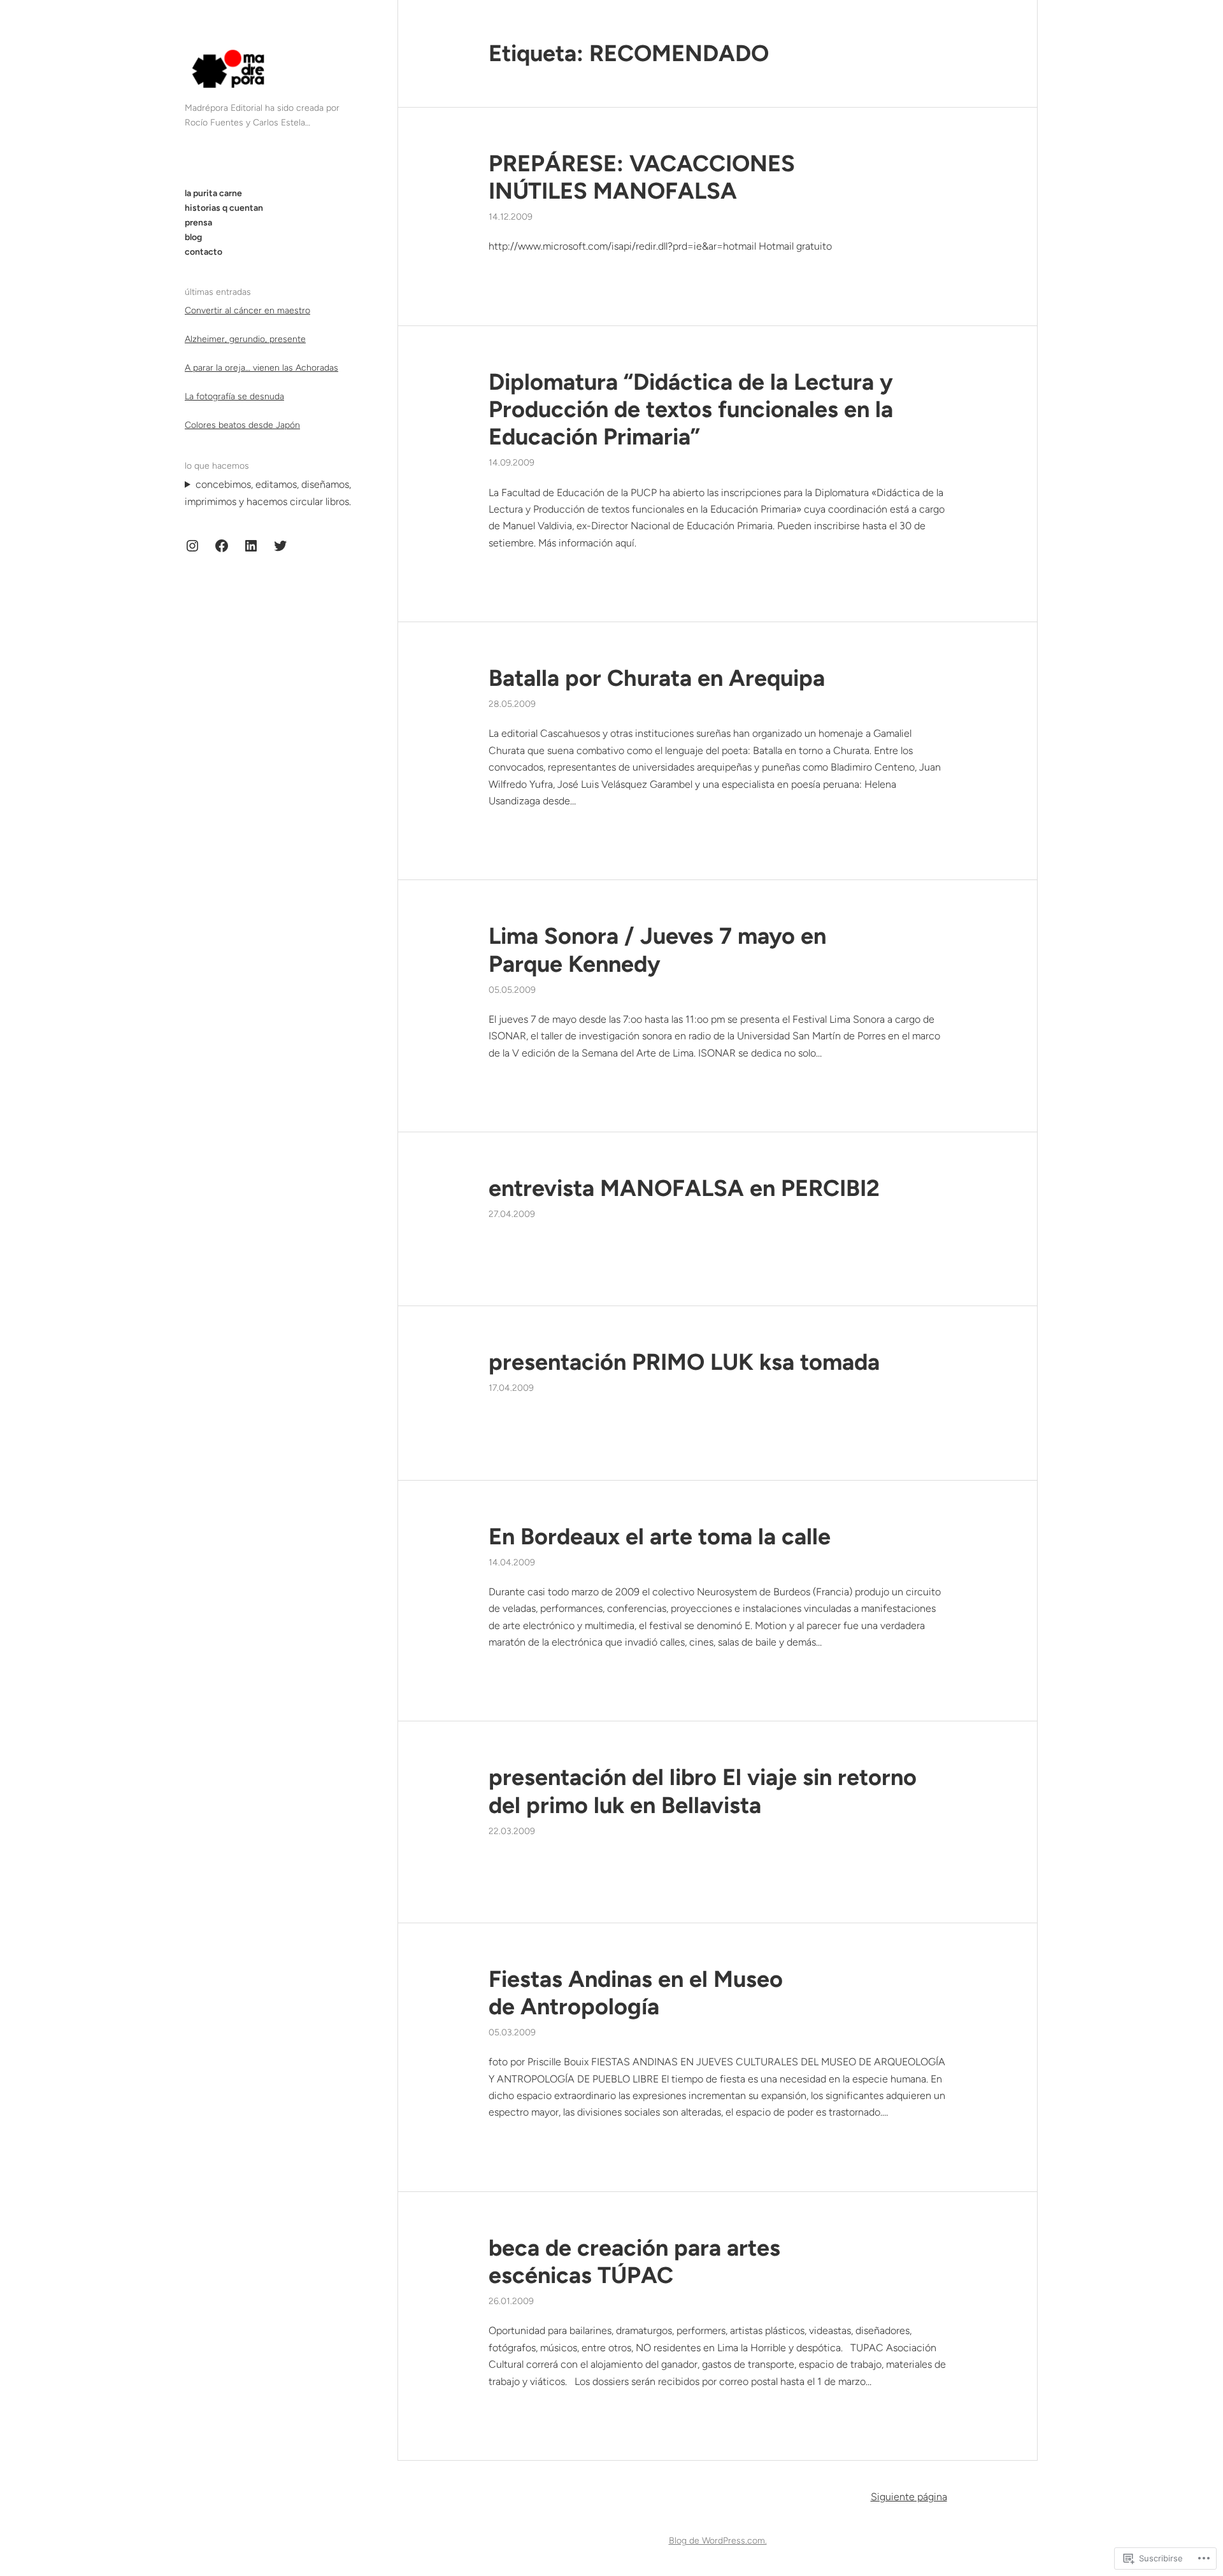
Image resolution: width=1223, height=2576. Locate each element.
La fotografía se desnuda (234, 396)
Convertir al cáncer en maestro (247, 310)
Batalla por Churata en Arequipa (657, 678)
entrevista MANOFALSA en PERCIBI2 (684, 1188)
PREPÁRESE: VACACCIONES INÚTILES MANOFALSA (642, 177)
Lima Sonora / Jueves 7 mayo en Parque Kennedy (657, 950)
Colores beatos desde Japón (242, 425)
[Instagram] (192, 546)
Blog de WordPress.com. (718, 2541)
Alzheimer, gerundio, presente (245, 339)
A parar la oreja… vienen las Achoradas (261, 368)
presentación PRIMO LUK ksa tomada (684, 1362)
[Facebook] (222, 546)
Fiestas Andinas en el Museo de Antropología (636, 1993)
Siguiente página (909, 2497)
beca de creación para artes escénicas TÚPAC (634, 2261)
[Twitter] (280, 546)
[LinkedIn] (251, 546)
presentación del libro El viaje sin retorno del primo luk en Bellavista (703, 1791)
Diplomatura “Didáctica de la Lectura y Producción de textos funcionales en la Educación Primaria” (691, 409)
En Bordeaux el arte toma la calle (660, 1536)
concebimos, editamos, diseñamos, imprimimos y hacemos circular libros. (268, 493)
